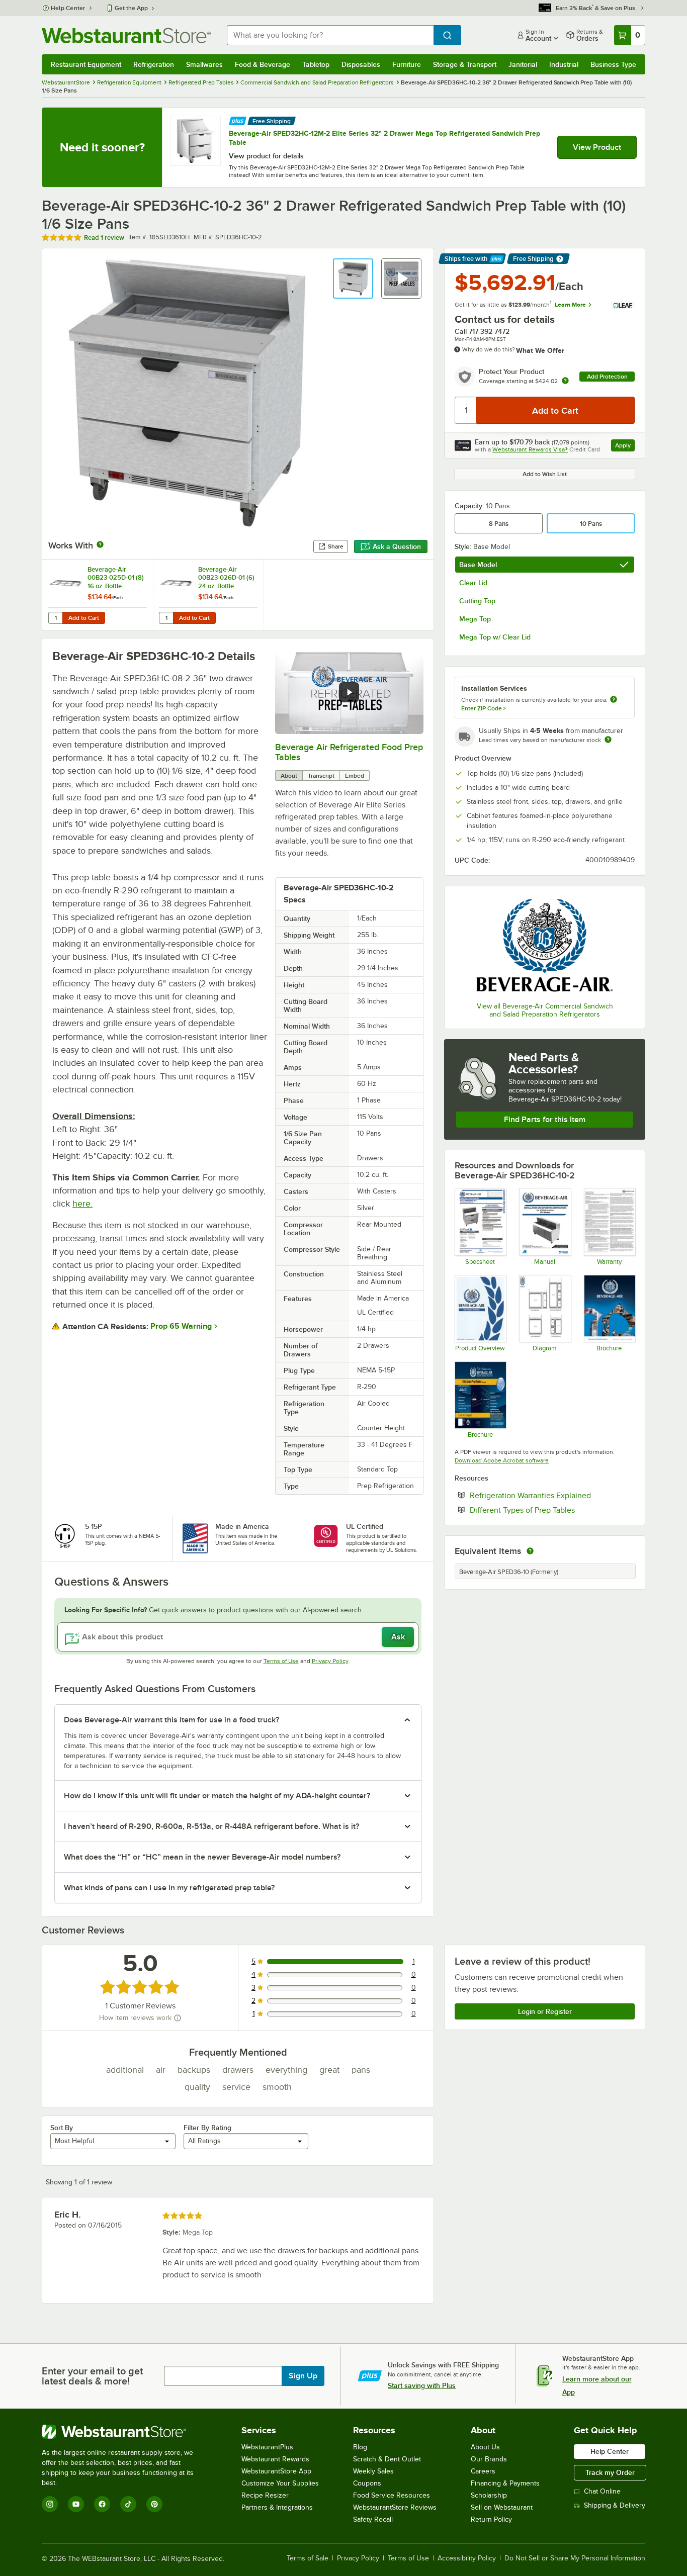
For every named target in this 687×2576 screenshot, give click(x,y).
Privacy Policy (330, 1661)
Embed (355, 776)
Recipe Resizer (265, 2495)
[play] (349, 692)
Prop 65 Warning (181, 1326)
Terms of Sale (308, 2558)
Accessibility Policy (467, 2558)
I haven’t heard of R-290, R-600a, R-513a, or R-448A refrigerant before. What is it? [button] (211, 1826)
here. (82, 1204)
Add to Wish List (545, 474)
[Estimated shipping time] (608, 740)
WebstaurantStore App (276, 2471)
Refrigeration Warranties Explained (552, 1495)
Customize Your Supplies (280, 2483)
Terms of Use (281, 1661)
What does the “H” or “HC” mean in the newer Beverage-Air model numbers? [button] (202, 1857)
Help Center (68, 8)
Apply (625, 447)
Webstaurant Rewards (275, 2459)
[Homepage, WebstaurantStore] (126, 35)
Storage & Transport (465, 64)
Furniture (407, 64)
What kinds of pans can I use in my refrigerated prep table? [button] (169, 1888)
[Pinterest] (154, 2504)
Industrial (564, 64)
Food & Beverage (263, 64)
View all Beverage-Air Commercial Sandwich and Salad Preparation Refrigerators (545, 1010)
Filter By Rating (207, 2128)
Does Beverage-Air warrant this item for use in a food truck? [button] (171, 1720)
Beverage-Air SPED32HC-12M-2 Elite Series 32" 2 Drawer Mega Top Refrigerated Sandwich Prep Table (384, 138)
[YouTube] (76, 2504)
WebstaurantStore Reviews (395, 2507)
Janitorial (523, 64)
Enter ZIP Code (484, 708)
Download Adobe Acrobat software (502, 1460)
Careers (483, 2471)
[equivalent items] (530, 1551)
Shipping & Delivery (615, 2505)
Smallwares (204, 64)
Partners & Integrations (277, 2507)
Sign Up (303, 2376)
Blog (360, 2447)
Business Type (613, 64)
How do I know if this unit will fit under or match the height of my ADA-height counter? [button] (217, 1796)
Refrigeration (154, 64)
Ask (398, 1637)
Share (336, 546)
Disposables (361, 64)
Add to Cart (84, 618)
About (289, 776)
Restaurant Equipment (86, 64)
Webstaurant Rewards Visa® (530, 449)
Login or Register (545, 2011)
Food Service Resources (392, 2495)
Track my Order (610, 2472)
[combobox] (330, 35)
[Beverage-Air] (545, 945)
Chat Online (602, 2491)
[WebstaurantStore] (124, 2432)
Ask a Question (397, 546)
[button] (353, 279)
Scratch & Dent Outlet (387, 2459)
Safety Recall (373, 2519)
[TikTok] (128, 2504)
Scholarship (489, 2495)
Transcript (321, 776)
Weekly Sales (373, 2471)
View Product (597, 147)
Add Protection (607, 377)
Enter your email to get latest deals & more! (92, 2376)
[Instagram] (50, 2504)
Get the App (131, 8)
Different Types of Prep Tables (552, 1510)
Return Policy (491, 2519)
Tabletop (316, 64)
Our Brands (489, 2459)
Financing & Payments (505, 2483)
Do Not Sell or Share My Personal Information (575, 2558)
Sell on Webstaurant (502, 2507)
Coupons (367, 2483)
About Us (485, 2447)
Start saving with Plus (422, 2385)
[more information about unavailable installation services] (614, 700)
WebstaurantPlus (267, 2447)
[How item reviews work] (178, 2018)
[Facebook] (102, 2504)
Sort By (62, 2128)
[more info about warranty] (565, 381)
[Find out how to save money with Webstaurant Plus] (238, 120)
